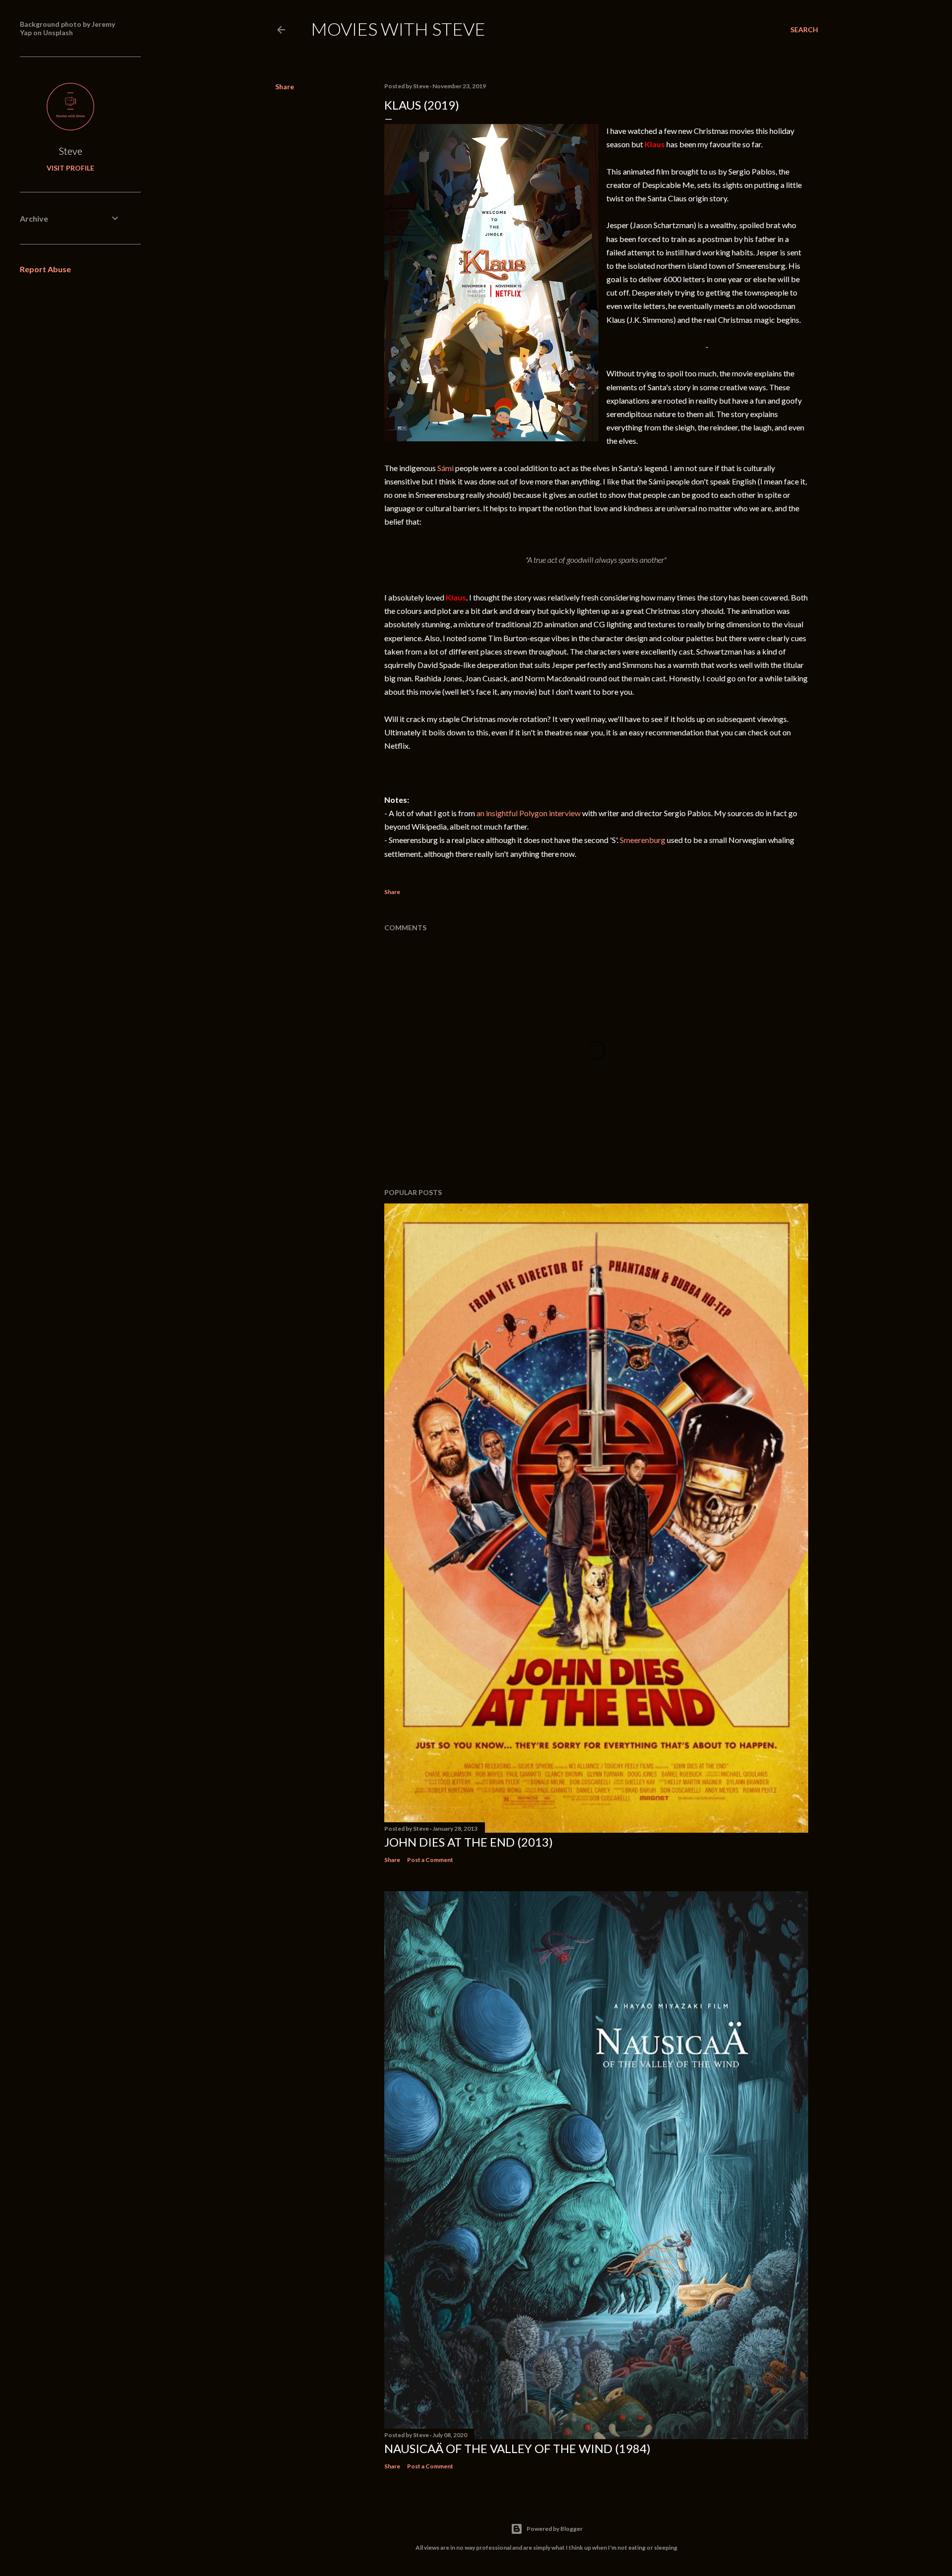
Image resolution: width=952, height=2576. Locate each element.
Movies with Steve (398, 29)
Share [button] (285, 87)
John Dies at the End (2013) (469, 1842)
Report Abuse (45, 269)
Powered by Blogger (555, 2529)
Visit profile (70, 168)
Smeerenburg (643, 840)
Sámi (446, 468)
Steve (71, 151)
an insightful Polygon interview (529, 813)
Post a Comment (430, 1860)
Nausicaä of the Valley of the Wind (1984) (517, 2448)
